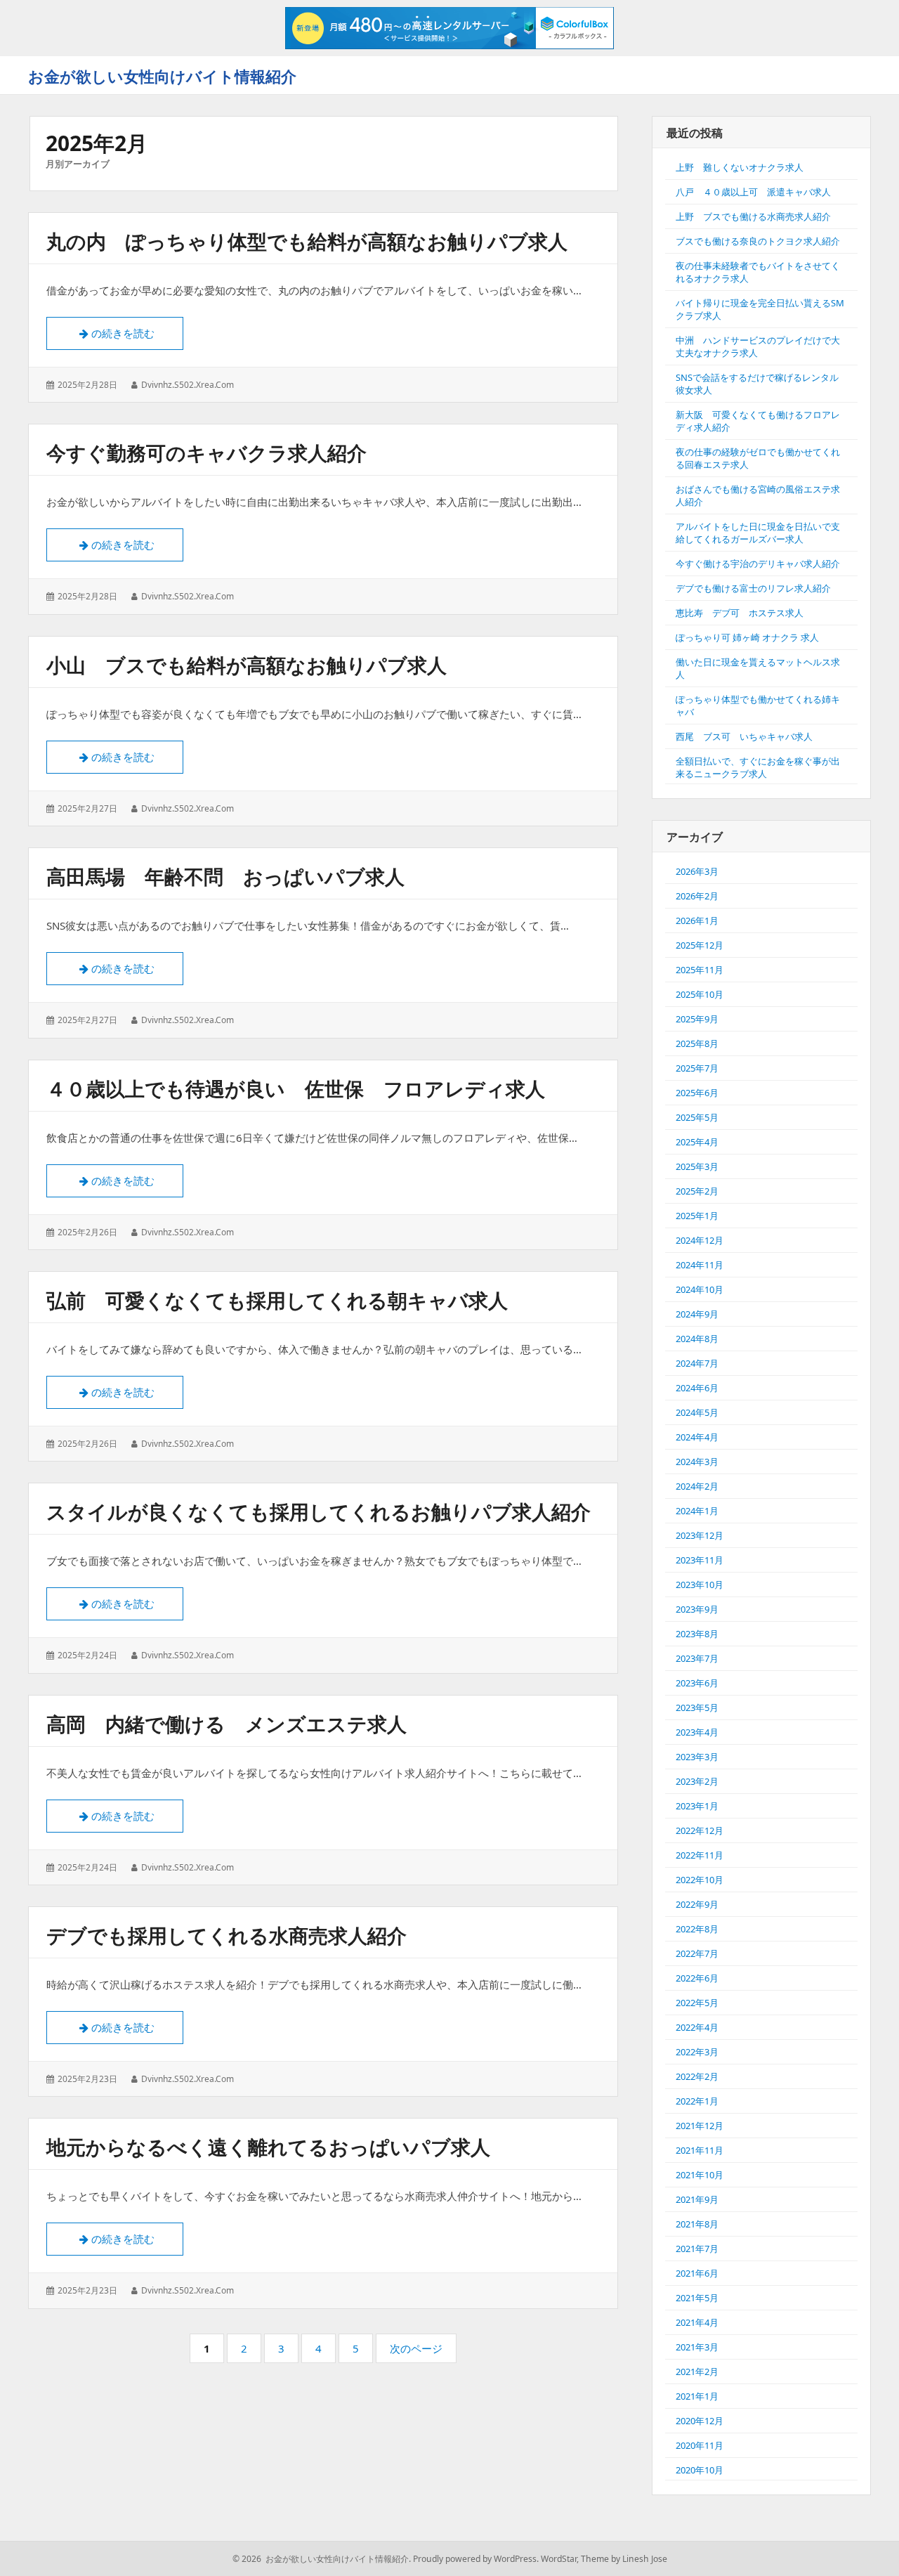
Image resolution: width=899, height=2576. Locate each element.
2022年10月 (700, 1880)
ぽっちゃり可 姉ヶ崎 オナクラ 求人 (747, 637)
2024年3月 (697, 1462)
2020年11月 (700, 2445)
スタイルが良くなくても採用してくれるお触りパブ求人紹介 (319, 1511)
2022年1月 (697, 2101)
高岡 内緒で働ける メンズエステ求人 (227, 1724)
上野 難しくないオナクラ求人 (740, 167)
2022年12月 (700, 1830)
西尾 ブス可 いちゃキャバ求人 (744, 736)
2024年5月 (697, 1412)
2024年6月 (697, 1388)
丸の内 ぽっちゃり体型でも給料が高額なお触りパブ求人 (307, 241)
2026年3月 (697, 871)
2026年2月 (697, 896)
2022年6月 (697, 1978)
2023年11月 (700, 1560)
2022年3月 (697, 2052)
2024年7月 (697, 1363)
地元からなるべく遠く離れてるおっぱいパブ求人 (268, 2147)
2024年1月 (697, 1511)
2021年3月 (697, 2347)
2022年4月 (697, 2027)
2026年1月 (697, 921)
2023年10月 (700, 1585)
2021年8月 (697, 2224)
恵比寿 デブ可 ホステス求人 (740, 613)
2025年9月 (697, 1019)
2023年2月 (697, 1781)
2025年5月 (697, 1117)
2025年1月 (697, 1216)
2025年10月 (700, 994)
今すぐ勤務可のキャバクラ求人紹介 (206, 453)
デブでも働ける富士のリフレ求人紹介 (753, 588)
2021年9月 (697, 2199)
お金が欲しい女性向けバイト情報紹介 (162, 76)
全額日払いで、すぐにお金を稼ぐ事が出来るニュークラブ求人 (758, 767)
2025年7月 (697, 1068)
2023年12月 (700, 1535)
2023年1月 (697, 1806)
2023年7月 (697, 1658)
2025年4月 (697, 1142)
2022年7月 (697, 1953)
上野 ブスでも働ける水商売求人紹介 (753, 216)
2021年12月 (700, 2126)
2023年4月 (697, 1732)
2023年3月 (697, 1757)
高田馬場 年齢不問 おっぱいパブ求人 (225, 876)
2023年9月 (697, 1609)
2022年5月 (697, 2003)
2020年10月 (700, 2470)
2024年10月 (700, 1289)
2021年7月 (697, 2249)
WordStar (559, 2559)
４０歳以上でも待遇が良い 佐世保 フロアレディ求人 (296, 1088)
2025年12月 (700, 945)
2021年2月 (697, 2372)
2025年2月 (697, 1191)
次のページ (416, 2348)
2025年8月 (697, 1043)
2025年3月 (697, 1166)
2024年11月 (700, 1265)
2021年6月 (697, 2273)
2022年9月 (697, 1904)
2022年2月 (697, 2076)
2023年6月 (697, 1683)
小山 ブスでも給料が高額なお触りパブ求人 (247, 665)
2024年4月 (697, 1437)
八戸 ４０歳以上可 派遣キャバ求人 (753, 192)
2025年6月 (697, 1093)
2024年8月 (697, 1339)
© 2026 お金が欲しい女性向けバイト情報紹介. (322, 2559)
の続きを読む (129, 333)
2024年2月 (697, 1486)
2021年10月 (700, 2175)
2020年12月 (700, 2421)
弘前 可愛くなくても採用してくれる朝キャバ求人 (277, 1300)
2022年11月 (700, 1855)
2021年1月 (697, 2396)
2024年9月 (697, 1314)
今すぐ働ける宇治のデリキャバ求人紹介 (758, 564)
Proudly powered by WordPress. (476, 2559)
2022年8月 (697, 1929)
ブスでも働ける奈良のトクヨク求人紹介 (758, 241)
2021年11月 (700, 2150)
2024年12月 (700, 1240)
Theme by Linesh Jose (624, 2559)
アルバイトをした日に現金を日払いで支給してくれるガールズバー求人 (758, 533)
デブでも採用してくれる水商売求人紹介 (227, 1935)
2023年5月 (697, 1707)
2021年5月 (697, 2298)
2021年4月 (697, 2322)
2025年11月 (700, 970)
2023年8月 (697, 1634)
